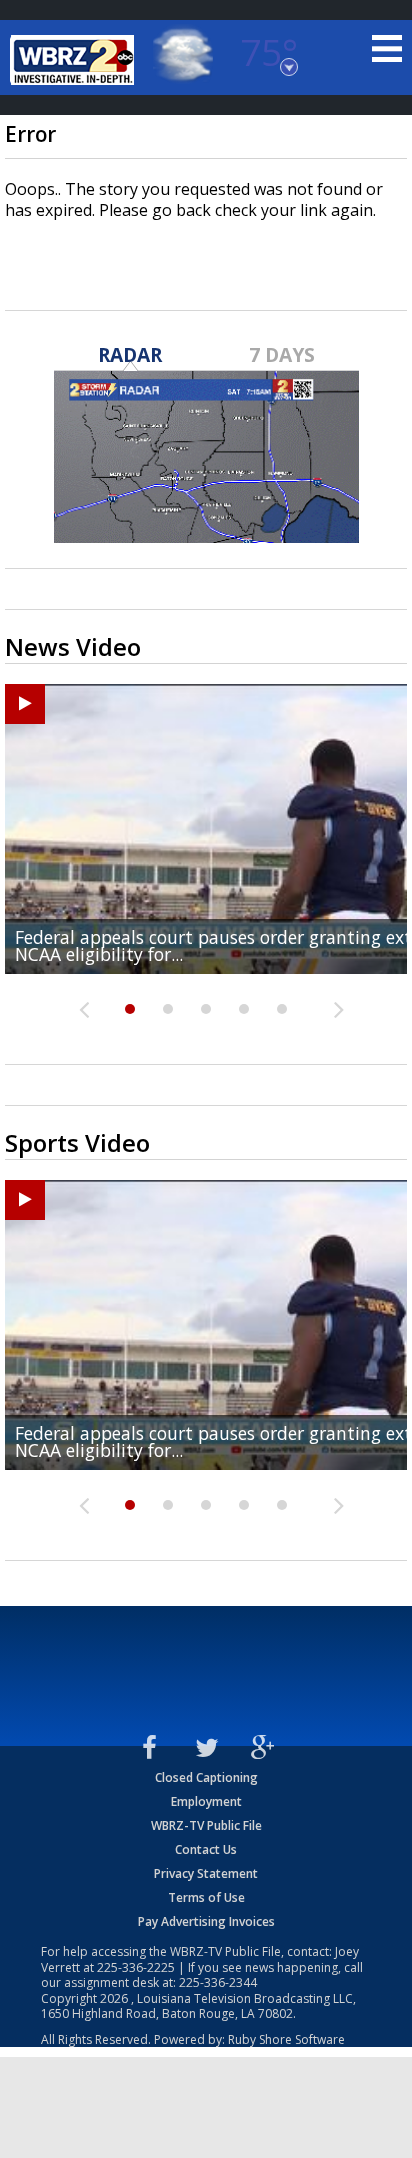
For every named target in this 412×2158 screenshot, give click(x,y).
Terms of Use (206, 1897)
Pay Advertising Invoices (206, 1921)
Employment (206, 1801)
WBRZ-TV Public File (206, 1825)
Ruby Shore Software (286, 2039)
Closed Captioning (206, 1777)
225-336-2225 (136, 1967)
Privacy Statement (206, 1873)
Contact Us (206, 1849)
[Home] (75, 60)
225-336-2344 (218, 1982)
